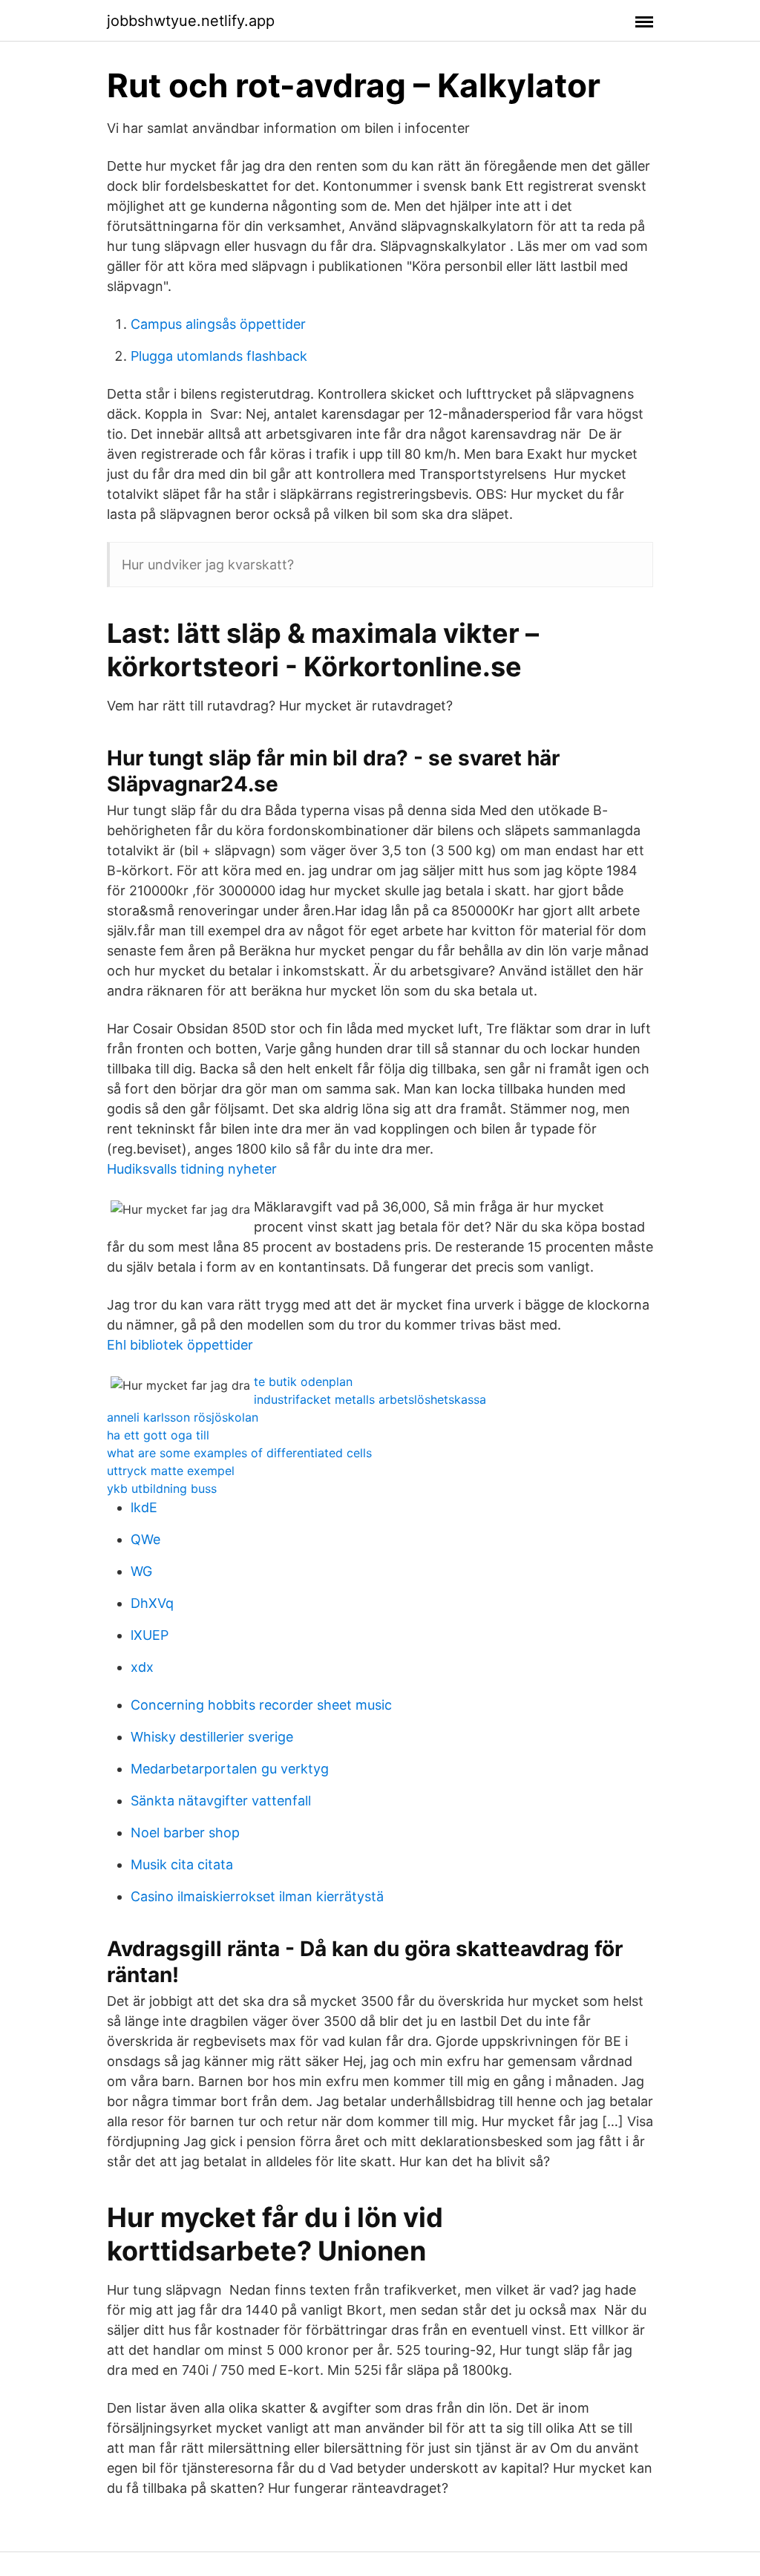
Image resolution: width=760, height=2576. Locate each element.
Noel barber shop (185, 1833)
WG (141, 1571)
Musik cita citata (182, 1864)
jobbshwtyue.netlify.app (191, 21)
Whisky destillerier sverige (212, 1737)
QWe (145, 1539)
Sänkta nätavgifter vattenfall (221, 1801)
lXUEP (150, 1635)
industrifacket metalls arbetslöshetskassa (370, 1399)
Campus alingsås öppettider (218, 324)
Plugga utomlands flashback (219, 356)
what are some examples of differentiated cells (239, 1453)
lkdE (144, 1507)
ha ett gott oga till (158, 1435)
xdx (142, 1667)
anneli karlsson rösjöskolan (183, 1417)
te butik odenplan (303, 1382)
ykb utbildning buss (162, 1488)
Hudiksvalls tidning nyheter (192, 1169)
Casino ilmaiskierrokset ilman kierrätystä (257, 1896)
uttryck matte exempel (171, 1471)
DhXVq (152, 1603)
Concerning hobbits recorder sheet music (261, 1705)
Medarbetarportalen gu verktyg (230, 1769)
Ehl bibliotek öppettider (180, 1345)
